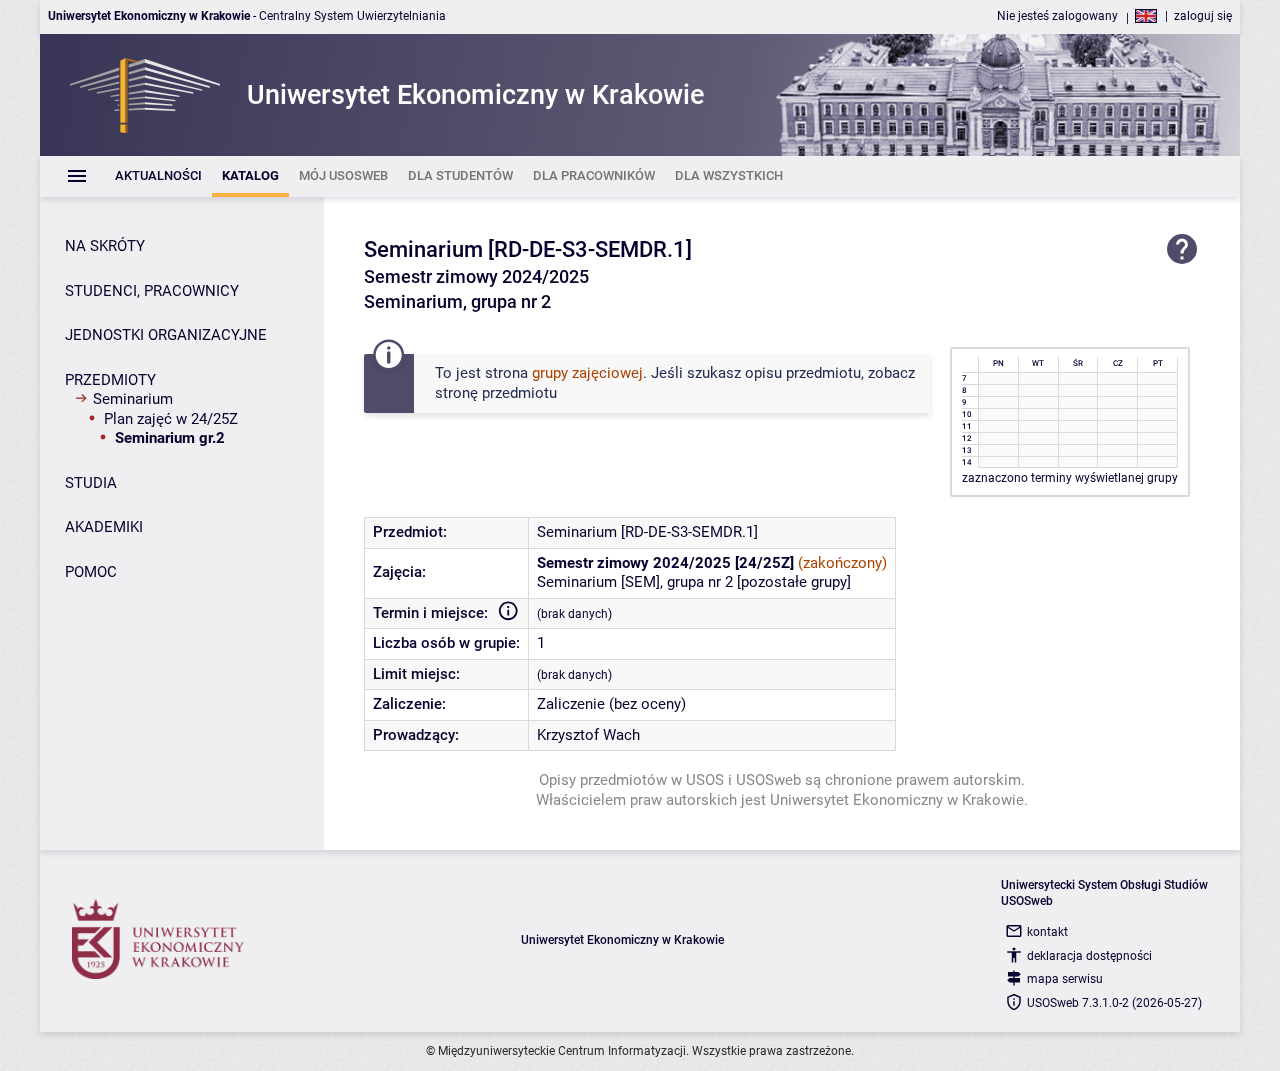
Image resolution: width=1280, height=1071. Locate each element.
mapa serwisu (1065, 979)
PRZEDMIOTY (110, 380)
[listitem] (158, 176)
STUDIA (91, 483)
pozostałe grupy (794, 582)
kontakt (1047, 932)
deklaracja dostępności (1089, 956)
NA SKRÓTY (105, 246)
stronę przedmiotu (496, 393)
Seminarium (133, 399)
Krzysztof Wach (588, 735)
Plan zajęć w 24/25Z (171, 419)
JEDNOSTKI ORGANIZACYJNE (166, 335)
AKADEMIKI (104, 527)
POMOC (91, 572)
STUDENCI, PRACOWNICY (152, 291)
